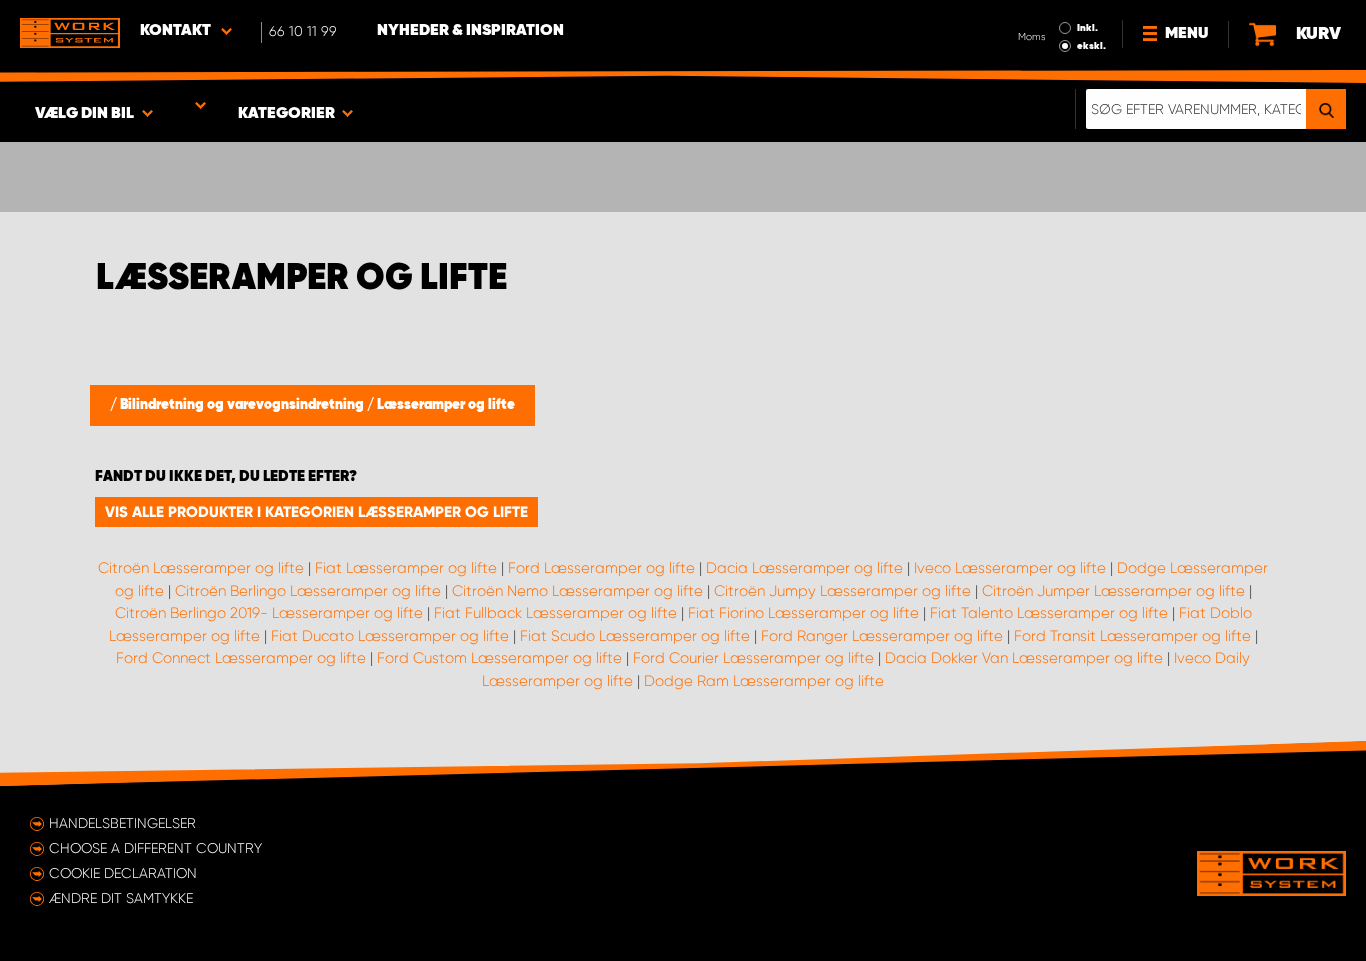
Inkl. (1087, 28)
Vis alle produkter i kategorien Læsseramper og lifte (316, 512)
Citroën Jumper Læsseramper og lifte (1113, 591)
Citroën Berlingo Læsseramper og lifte (308, 591)
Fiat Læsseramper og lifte (406, 568)
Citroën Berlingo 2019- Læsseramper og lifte (269, 613)
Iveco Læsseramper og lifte (1010, 568)
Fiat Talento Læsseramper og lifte (1049, 613)
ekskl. (1091, 46)
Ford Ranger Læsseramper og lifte (882, 636)
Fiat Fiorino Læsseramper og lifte (803, 613)
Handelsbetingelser (122, 823)
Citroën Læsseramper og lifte (201, 568)
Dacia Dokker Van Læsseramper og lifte (1024, 658)
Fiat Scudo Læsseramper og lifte (635, 636)
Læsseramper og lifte (446, 405)
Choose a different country (155, 848)
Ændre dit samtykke (121, 898)
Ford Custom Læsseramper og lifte (499, 658)
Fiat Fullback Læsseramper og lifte (555, 613)
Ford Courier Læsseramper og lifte (753, 658)
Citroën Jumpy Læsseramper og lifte (842, 591)
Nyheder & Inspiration (470, 31)
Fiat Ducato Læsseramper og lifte (390, 636)
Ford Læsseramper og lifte (601, 568)
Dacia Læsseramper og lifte (804, 568)
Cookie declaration (123, 873)
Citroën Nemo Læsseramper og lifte (577, 591)
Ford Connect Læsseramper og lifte (241, 658)
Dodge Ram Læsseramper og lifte (764, 681)
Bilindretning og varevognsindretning (243, 405)
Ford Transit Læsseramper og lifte (1132, 636)
